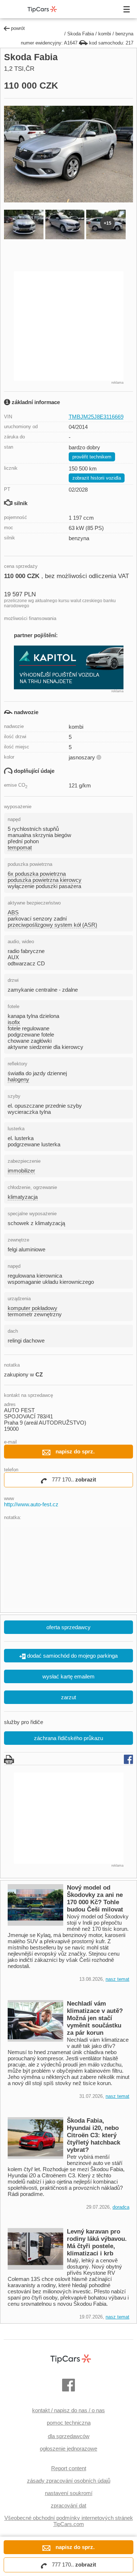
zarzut (68, 1697)
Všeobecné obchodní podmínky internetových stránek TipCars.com (69, 2521)
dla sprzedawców (69, 2436)
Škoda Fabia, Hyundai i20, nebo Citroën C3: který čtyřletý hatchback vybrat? (94, 2135)
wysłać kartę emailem (68, 1676)
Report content (69, 2468)
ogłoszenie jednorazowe (68, 2449)
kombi (105, 34)
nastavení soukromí (69, 2493)
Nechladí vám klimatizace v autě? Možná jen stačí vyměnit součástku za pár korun (95, 2018)
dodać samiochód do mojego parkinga (72, 1656)
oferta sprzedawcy (68, 1627)
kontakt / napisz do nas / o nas (68, 2410)
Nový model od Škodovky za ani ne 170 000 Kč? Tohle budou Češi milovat (95, 1899)
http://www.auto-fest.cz (31, 1504)
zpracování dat (68, 2505)
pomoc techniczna (69, 2423)
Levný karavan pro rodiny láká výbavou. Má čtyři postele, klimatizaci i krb (97, 2242)
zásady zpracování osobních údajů (69, 2481)
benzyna (124, 34)
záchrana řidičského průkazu (68, 1738)
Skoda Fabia (81, 34)
